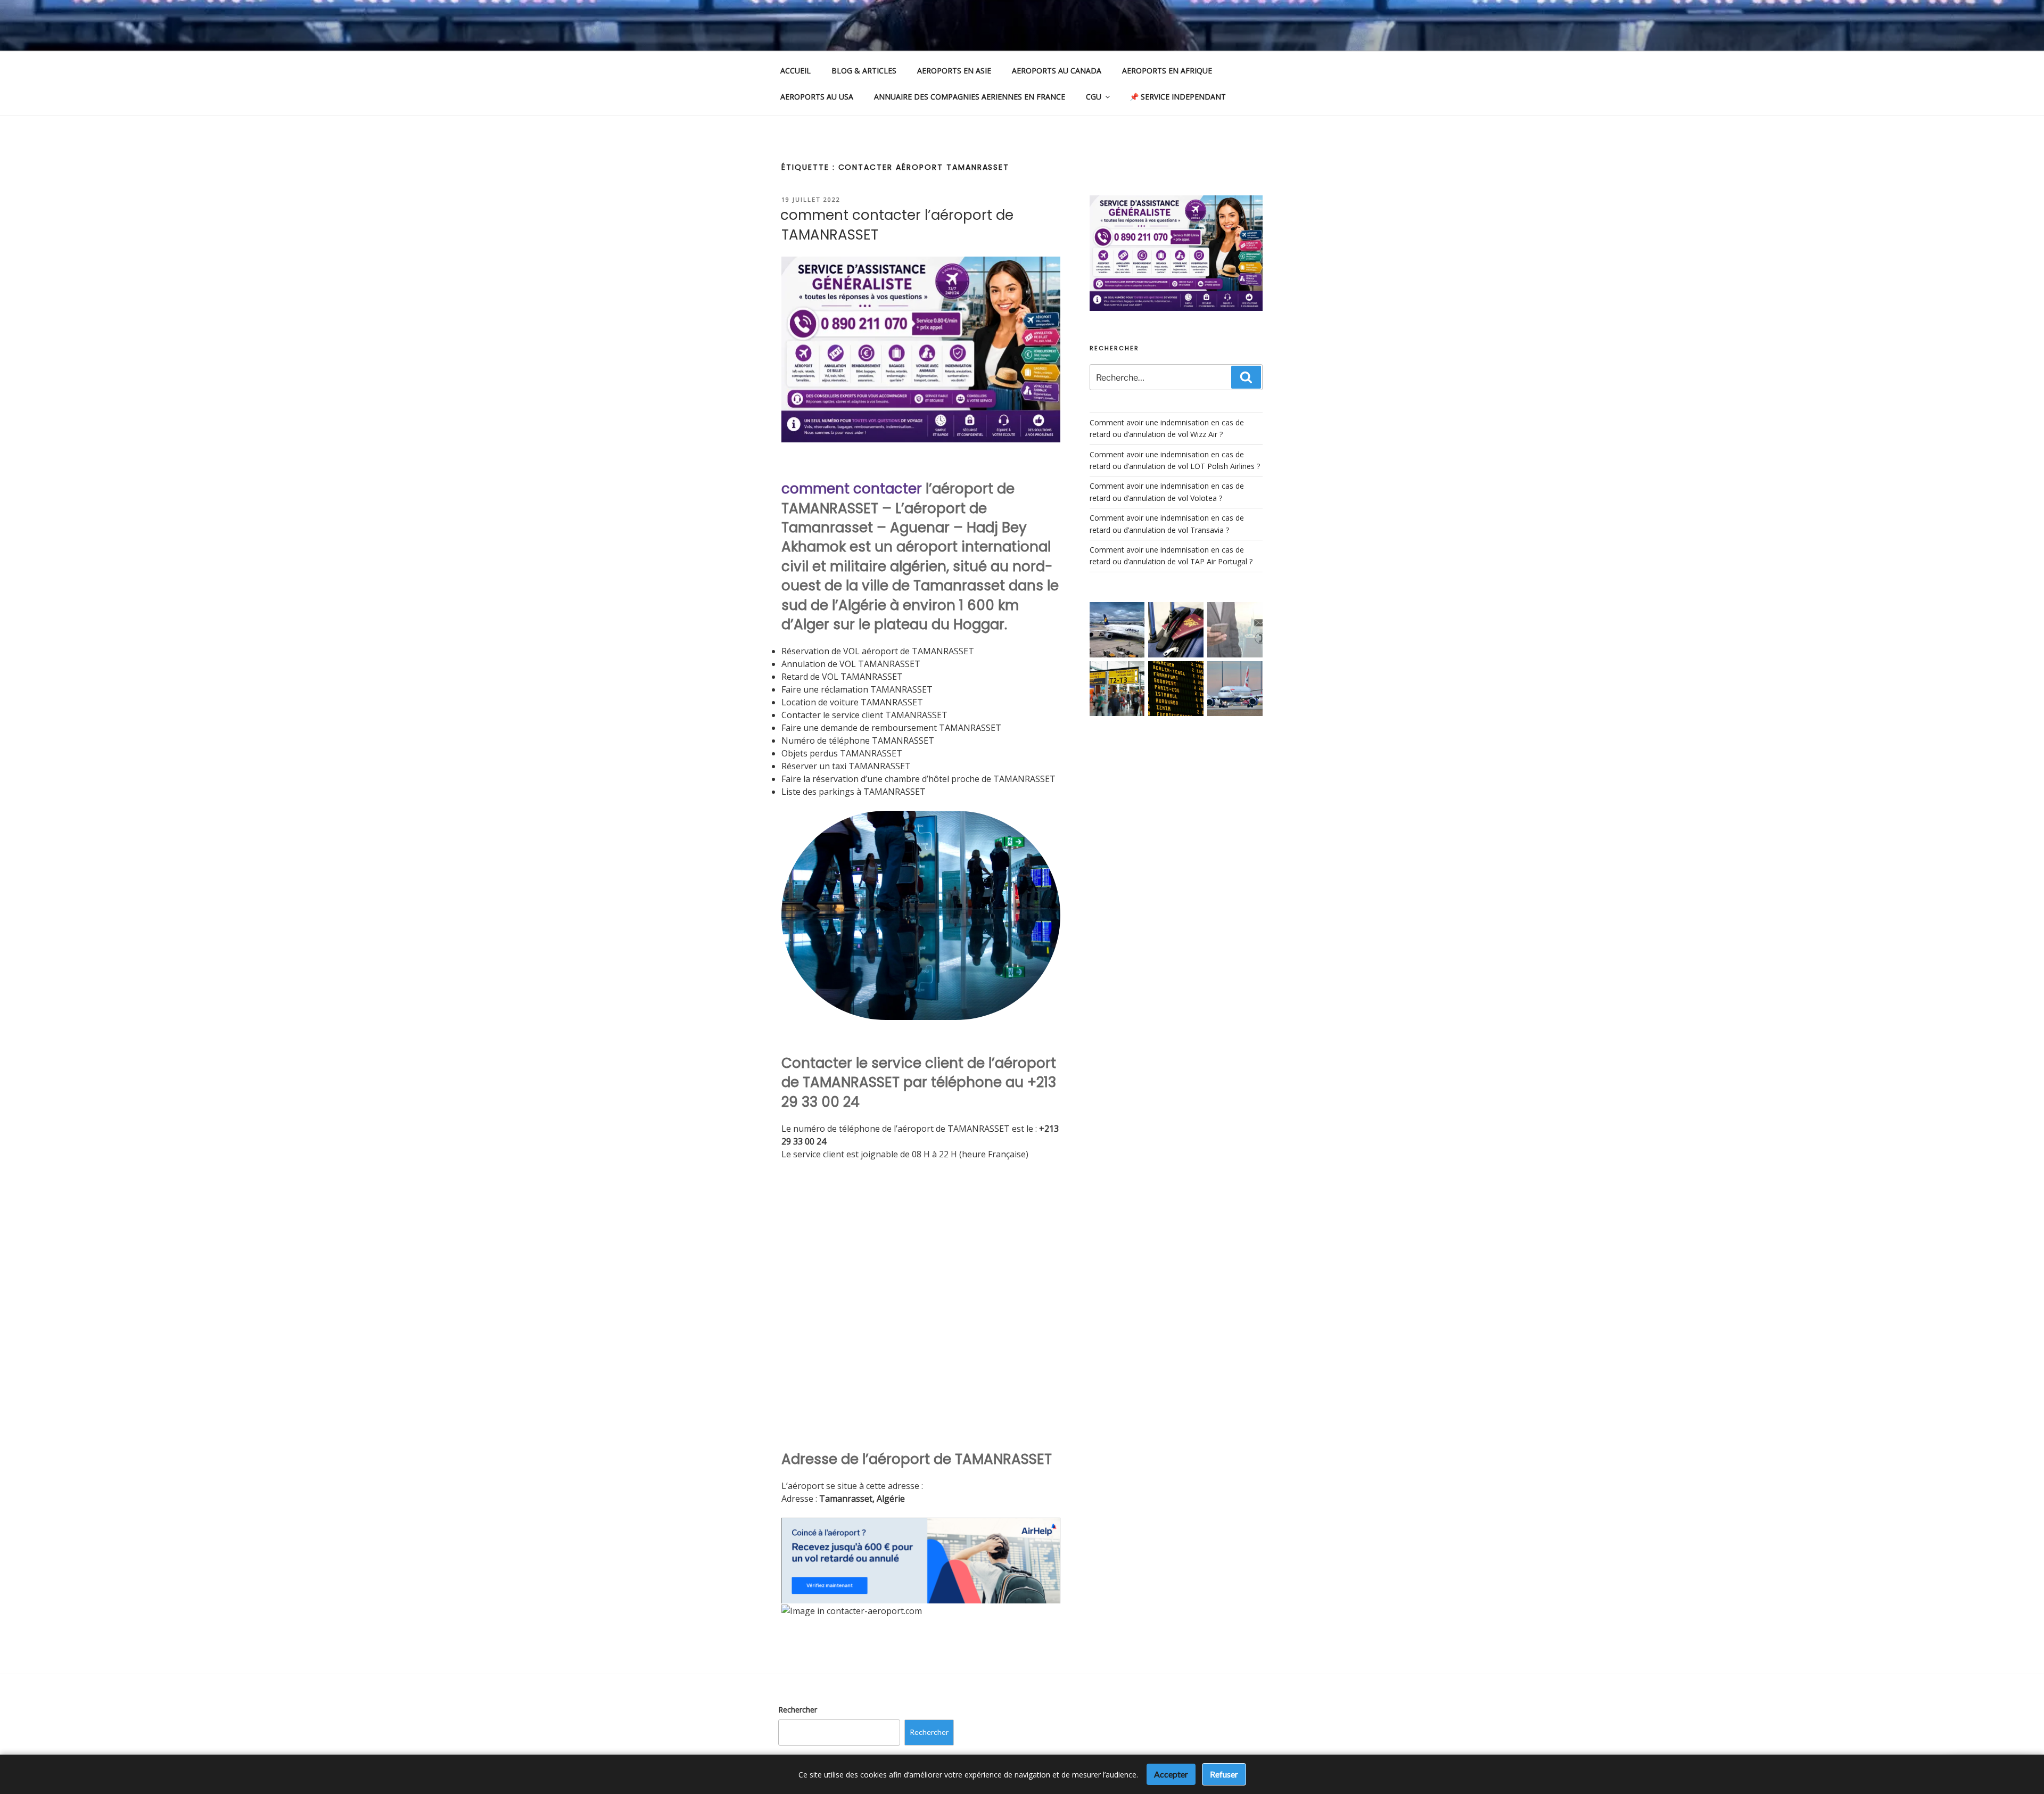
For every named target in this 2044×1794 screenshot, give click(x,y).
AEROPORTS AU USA (817, 97)
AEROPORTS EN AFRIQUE (1167, 71)
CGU (1094, 97)
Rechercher (798, 1710)
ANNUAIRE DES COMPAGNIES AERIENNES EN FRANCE (970, 97)
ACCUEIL (796, 71)
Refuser (1224, 1774)
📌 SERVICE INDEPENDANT (1178, 97)
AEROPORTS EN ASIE (954, 71)
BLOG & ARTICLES (864, 71)
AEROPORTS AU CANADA (1057, 71)
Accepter (1171, 1774)
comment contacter (852, 489)
